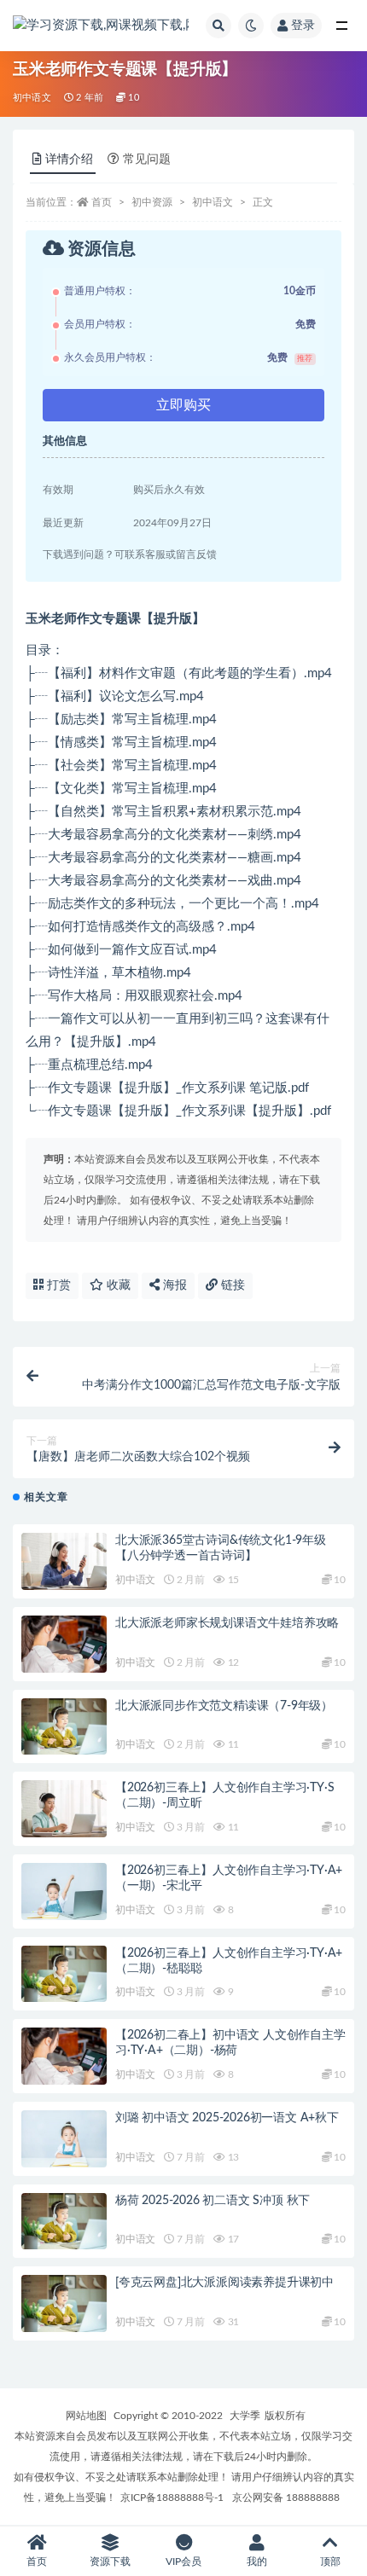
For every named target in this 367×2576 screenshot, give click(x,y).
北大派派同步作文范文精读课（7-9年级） (224, 1706)
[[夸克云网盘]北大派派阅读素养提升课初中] (64, 2303)
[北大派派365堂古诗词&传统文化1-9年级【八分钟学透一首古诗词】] (64, 1561)
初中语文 (32, 98)
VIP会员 (183, 2561)
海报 (173, 1285)
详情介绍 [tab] (69, 160)
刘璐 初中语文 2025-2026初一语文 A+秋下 (227, 2118)
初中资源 (152, 202)
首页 (102, 202)
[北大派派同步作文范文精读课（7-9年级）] (64, 1727)
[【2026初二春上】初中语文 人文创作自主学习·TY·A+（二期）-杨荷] (64, 2056)
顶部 (330, 2561)
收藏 (117, 1285)
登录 (303, 26)
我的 (257, 2561)
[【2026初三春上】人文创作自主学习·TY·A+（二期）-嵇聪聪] (64, 1974)
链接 (231, 1285)
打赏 (57, 1285)
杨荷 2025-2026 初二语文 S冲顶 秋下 (213, 2201)
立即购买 (183, 405)
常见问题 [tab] (147, 160)
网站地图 (86, 2416)
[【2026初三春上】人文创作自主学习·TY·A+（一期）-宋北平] (64, 1891)
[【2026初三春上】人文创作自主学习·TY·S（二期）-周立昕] (64, 1809)
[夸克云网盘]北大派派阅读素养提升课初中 (224, 2283)
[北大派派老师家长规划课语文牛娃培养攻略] (64, 1644)
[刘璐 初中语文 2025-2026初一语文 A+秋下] (64, 2139)
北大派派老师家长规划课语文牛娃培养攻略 (227, 1623)
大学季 (245, 2416)
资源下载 (110, 2561)
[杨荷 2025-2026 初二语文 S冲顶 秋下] (64, 2222)
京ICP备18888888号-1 (172, 2498)
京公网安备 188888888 (286, 2498)
